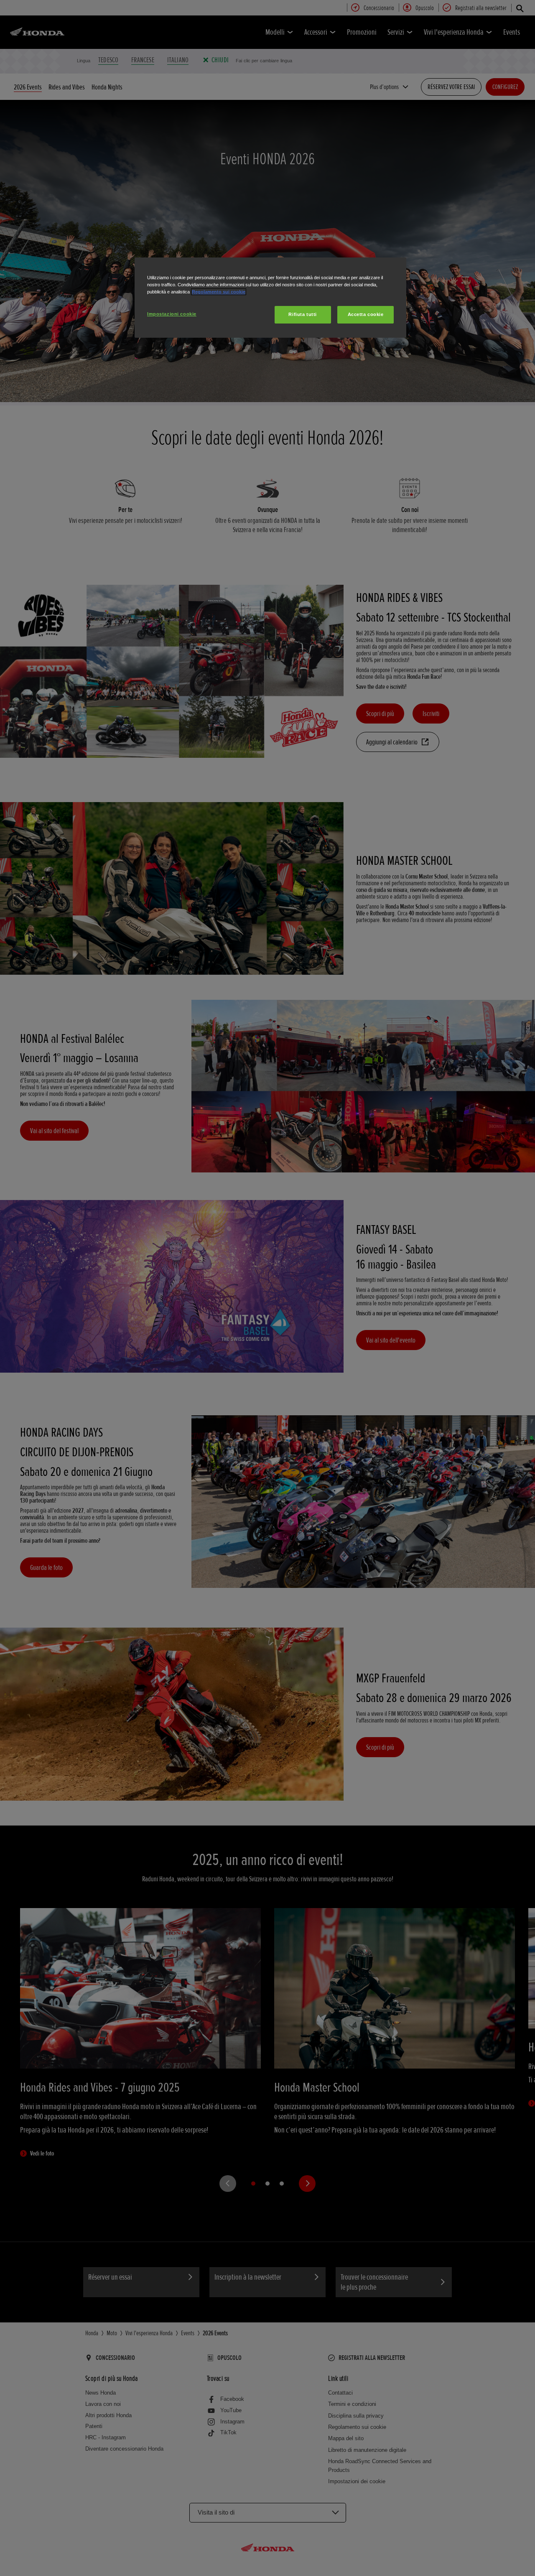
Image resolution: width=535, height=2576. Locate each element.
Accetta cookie (366, 314)
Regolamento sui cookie (219, 292)
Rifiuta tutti (302, 314)
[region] (270, 298)
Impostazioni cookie (172, 314)
